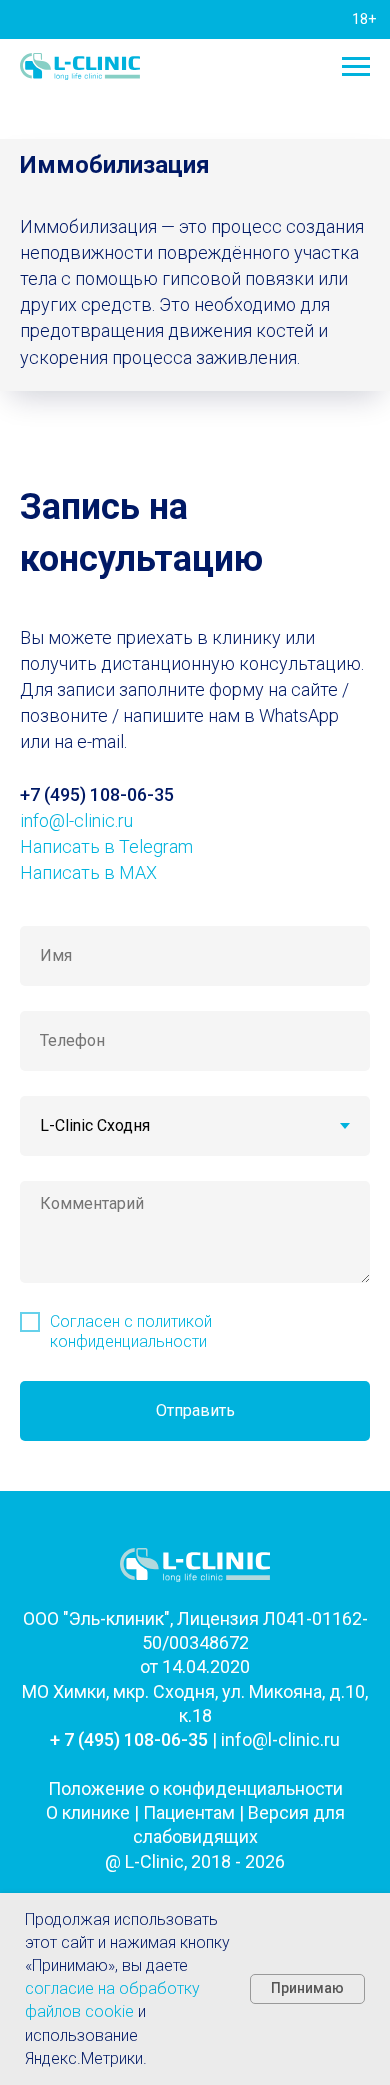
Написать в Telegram (106, 846)
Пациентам (189, 1812)
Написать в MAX (88, 872)
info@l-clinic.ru (76, 820)
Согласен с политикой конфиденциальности (131, 1331)
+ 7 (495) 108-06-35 (129, 1739)
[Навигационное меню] (356, 67)
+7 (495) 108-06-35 (97, 794)
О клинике (88, 1812)
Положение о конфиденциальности (195, 1788)
